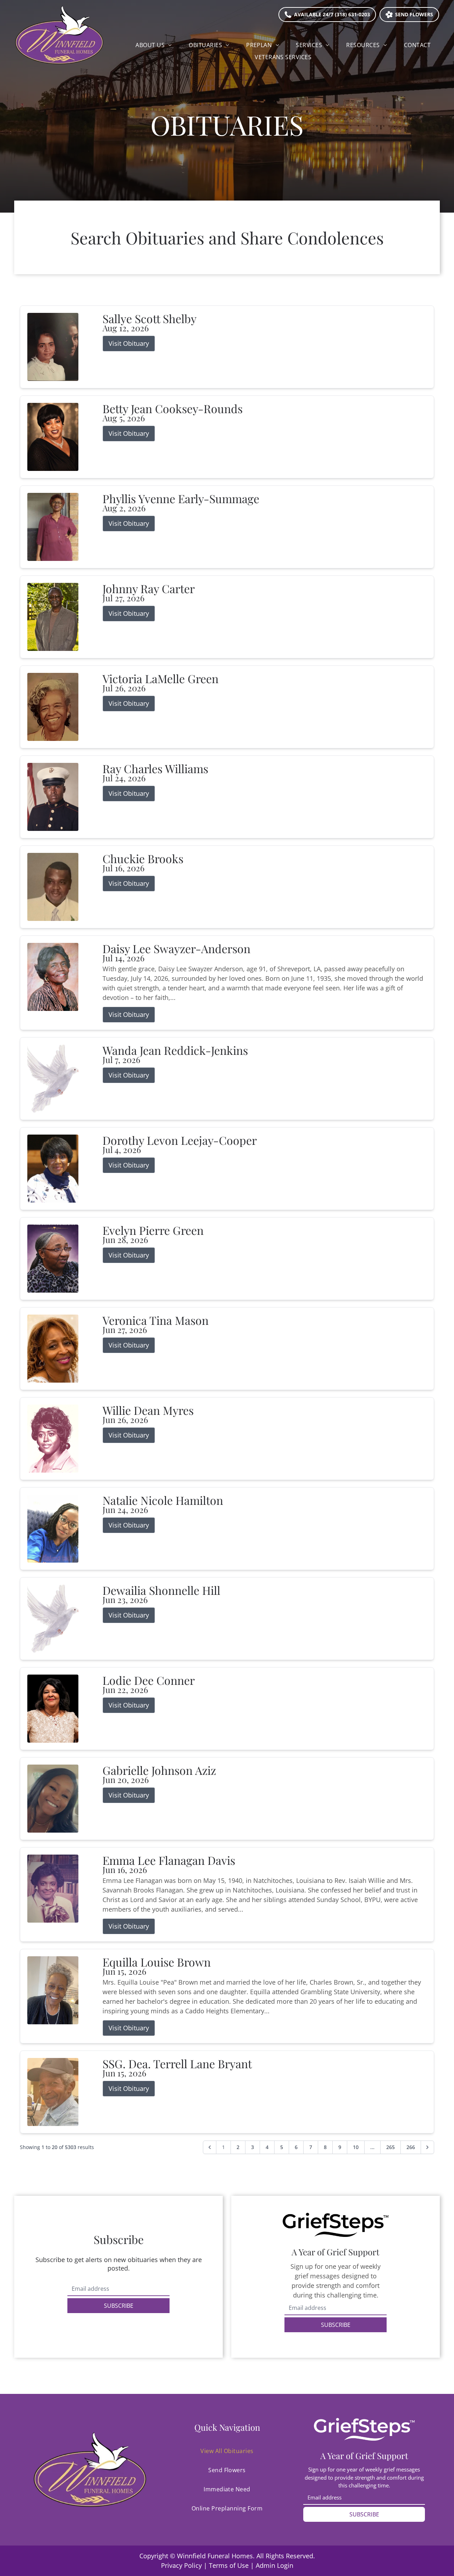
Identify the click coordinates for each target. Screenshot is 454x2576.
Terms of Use (229, 2565)
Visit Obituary (129, 343)
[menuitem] (154, 45)
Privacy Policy (181, 2565)
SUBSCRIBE (119, 2306)
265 (391, 2147)
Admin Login (275, 2565)
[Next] (427, 2147)
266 (411, 2147)
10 (356, 2147)
